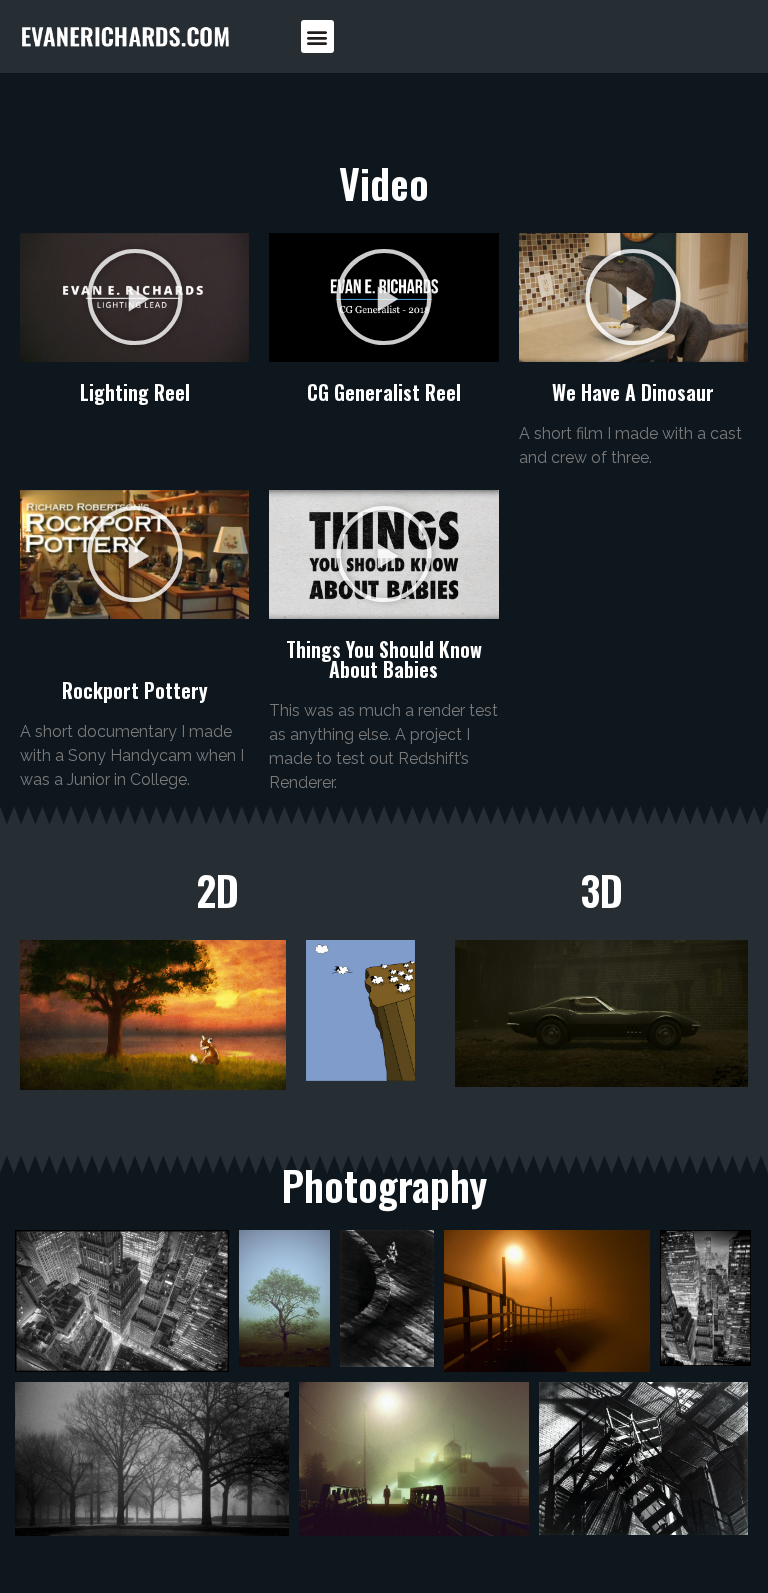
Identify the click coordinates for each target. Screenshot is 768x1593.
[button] (317, 36)
